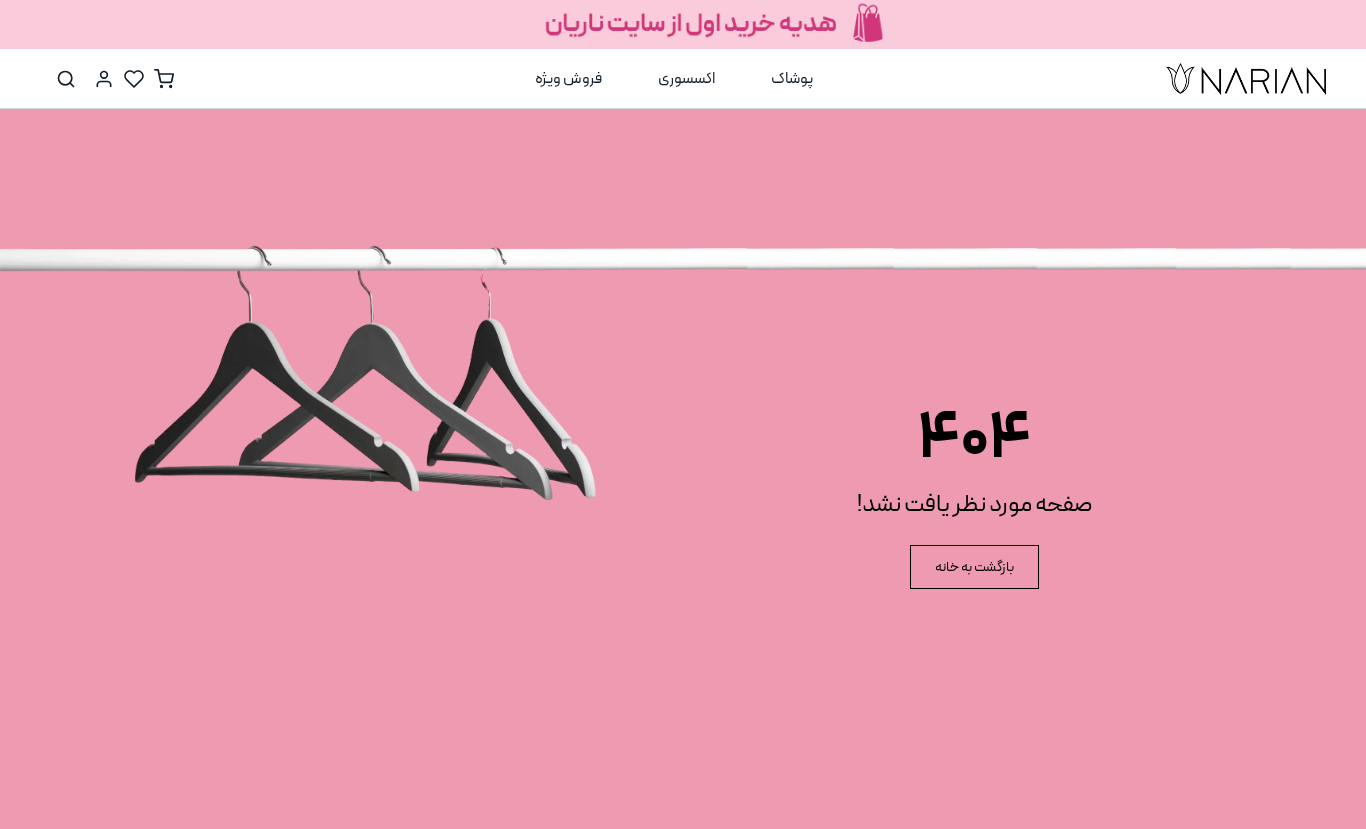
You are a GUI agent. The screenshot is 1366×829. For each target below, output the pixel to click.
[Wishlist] (134, 79)
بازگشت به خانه (974, 567)
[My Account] (104, 79)
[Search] (66, 79)
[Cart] (164, 79)
